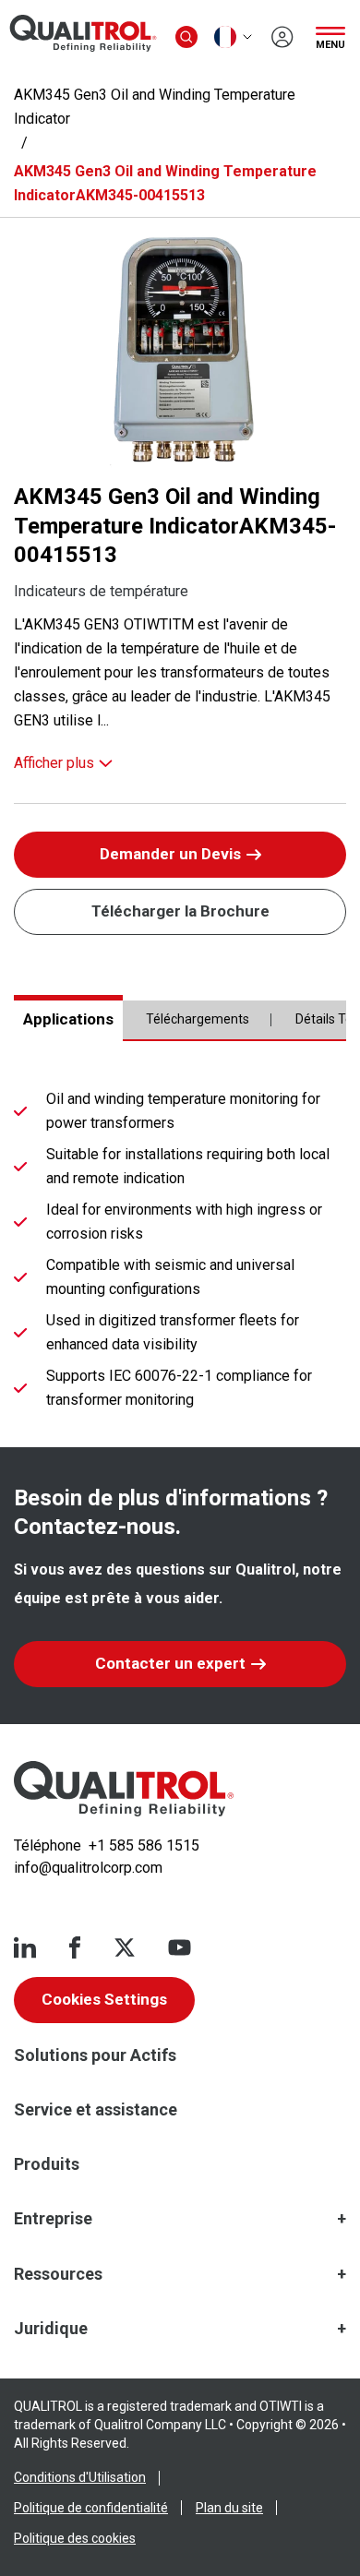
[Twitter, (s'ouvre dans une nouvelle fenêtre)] (125, 1947)
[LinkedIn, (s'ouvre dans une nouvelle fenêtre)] (25, 1947)
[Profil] (282, 37)
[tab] (68, 1018)
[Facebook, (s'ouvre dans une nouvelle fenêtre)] (75, 1947)
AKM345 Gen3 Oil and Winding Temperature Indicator (155, 107)
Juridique (51, 2328)
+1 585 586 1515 (144, 1845)
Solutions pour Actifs (95, 2055)
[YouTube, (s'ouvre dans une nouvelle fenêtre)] (180, 1947)
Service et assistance (96, 2109)
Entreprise (53, 2218)
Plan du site (229, 2508)
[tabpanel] (180, 1253)
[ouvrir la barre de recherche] (186, 37)
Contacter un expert (170, 1663)
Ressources (58, 2274)
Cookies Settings (104, 1999)
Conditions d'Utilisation (80, 2477)
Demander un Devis (170, 854)
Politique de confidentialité (91, 2508)
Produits (47, 2164)
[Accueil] (124, 1789)
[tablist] (180, 1027)
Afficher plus (54, 763)
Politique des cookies (75, 2538)
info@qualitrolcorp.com (88, 1868)
